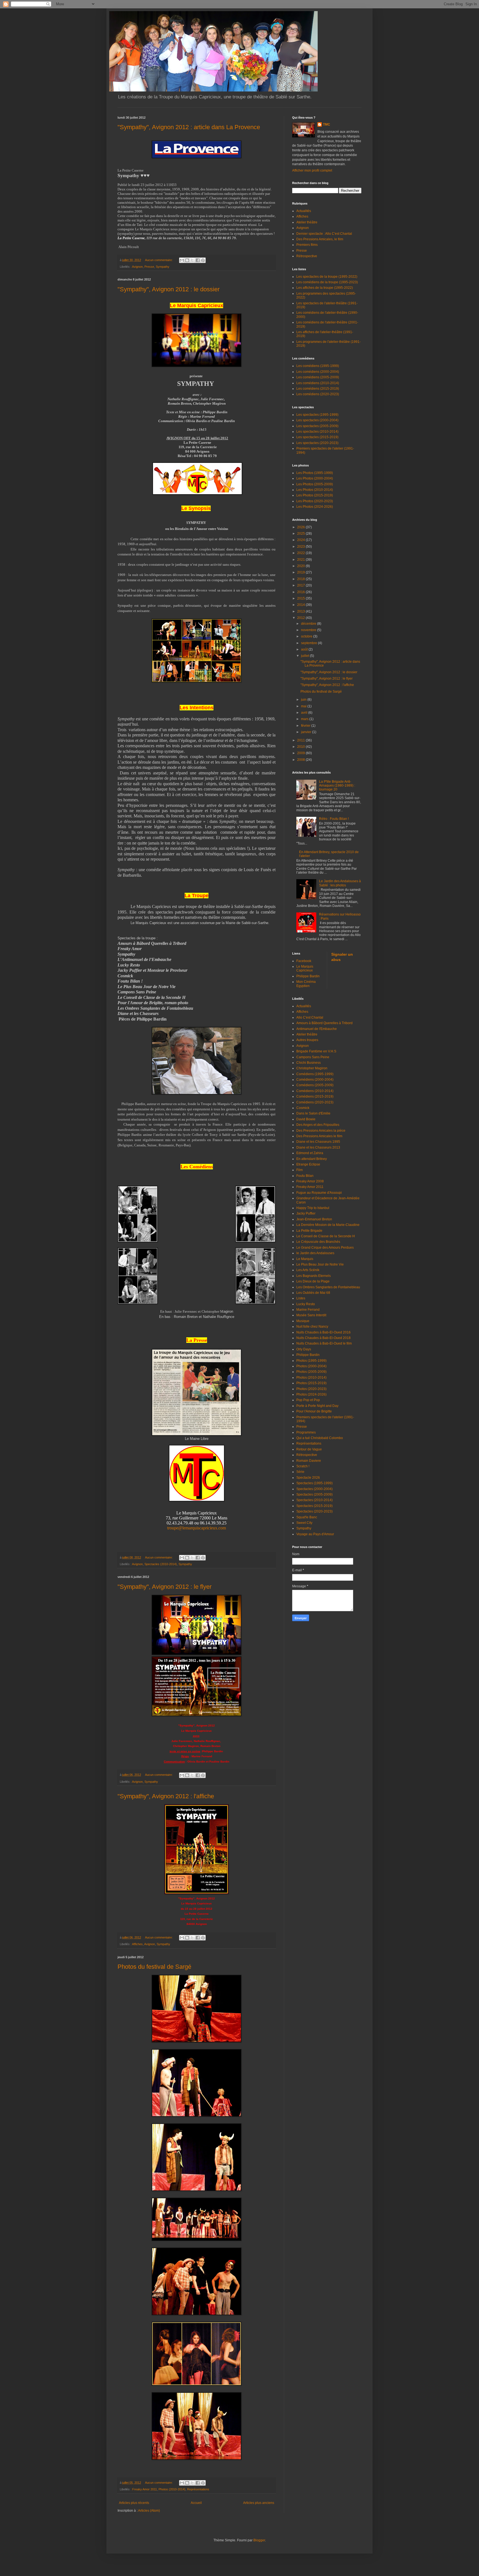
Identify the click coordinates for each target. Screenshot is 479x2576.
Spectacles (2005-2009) (314, 1494)
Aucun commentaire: (159, 260)
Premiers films (307, 245)
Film (300, 1170)
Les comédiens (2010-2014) (318, 383)
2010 (301, 747)
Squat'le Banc (307, 1517)
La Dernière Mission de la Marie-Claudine (328, 1225)
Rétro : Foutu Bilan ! (334, 819)
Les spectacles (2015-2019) (317, 437)
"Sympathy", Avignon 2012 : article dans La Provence (189, 127)
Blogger (259, 2540)
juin (304, 700)
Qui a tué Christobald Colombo (320, 1438)
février (306, 726)
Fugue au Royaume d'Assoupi (319, 1193)
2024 (301, 540)
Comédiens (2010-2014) (315, 1091)
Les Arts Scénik (308, 1270)
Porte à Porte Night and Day (317, 1406)
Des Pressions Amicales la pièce (321, 1131)
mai (304, 706)
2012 (301, 618)
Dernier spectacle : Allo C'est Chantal (324, 234)
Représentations (198, 2489)
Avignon (137, 267)
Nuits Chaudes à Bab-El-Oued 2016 (323, 1332)
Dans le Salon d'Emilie (313, 1113)
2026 (301, 527)
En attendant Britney (312, 1159)
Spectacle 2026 (308, 1478)
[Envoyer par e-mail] (182, 260)
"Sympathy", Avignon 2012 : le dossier (169, 289)
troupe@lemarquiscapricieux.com (197, 1528)
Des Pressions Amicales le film (319, 1136)
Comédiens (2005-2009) (315, 1085)
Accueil (196, 2503)
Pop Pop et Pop (308, 1400)
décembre (309, 624)
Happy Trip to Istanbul (313, 1208)
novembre (309, 630)
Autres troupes (307, 1040)
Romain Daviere (309, 1461)
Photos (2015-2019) (311, 1383)
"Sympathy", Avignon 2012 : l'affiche (166, 1796)
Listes (301, 1298)
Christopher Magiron (312, 1068)
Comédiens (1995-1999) (315, 1074)
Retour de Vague (309, 1449)
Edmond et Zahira (310, 1153)
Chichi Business (309, 1063)
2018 (301, 579)
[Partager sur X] (192, 260)
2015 (301, 598)
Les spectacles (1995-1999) (317, 415)
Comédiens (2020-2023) (315, 1102)
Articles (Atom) (149, 2511)
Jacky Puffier (306, 1213)
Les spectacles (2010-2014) (317, 432)
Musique (303, 1321)
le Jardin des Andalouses (315, 1253)
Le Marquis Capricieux (305, 968)
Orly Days (304, 1349)
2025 (301, 534)
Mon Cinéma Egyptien (306, 984)
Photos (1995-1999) (311, 1361)
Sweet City (304, 1523)
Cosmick (303, 1108)
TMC (327, 124)
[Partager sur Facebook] (198, 260)
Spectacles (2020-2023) (314, 1511)
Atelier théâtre (307, 222)
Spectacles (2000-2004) (314, 1489)
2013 (301, 611)
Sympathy (163, 267)
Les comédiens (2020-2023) (318, 394)
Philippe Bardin (308, 976)
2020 (301, 566)
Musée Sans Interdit (311, 1315)
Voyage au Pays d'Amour (315, 1534)
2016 (301, 592)
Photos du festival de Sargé (154, 1967)
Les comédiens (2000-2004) (318, 372)
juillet (305, 656)
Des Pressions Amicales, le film (320, 239)
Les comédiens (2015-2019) (318, 389)
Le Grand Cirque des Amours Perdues (325, 1248)
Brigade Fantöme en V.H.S (316, 1051)
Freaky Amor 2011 (145, 2489)
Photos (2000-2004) (311, 1366)
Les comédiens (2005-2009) (318, 377)
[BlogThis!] (187, 260)
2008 (301, 760)
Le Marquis (305, 1259)
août (305, 649)
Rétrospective (307, 256)
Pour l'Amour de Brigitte (314, 1411)
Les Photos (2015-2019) (315, 495)
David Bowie (306, 1119)
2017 (301, 585)
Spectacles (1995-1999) (314, 1483)
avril (305, 713)
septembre (309, 643)
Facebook (304, 961)
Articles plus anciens (259, 2503)
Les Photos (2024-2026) (315, 507)
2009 (301, 753)
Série (300, 1472)
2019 (301, 572)
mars (305, 719)
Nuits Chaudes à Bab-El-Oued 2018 (323, 1338)
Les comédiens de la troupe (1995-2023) (327, 282)
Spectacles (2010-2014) (161, 1564)
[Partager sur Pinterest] (203, 260)
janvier (307, 732)
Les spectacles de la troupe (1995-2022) (327, 277)
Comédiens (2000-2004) (315, 1080)
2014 (301, 605)
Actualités (304, 211)
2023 (301, 547)
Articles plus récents (134, 2503)
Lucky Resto (306, 1304)
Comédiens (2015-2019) (315, 1096)
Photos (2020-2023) (311, 1389)
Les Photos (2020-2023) (315, 501)
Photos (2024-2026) (311, 1394)
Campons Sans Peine (313, 1057)
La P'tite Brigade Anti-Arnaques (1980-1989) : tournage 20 (337, 786)
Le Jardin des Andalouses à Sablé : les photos (340, 883)
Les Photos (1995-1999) (315, 473)
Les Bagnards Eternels (314, 1276)
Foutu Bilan (305, 1176)
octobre (307, 636)
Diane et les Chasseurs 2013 (318, 1147)
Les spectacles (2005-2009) (317, 426)
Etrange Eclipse (308, 1164)
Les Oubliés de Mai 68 (313, 1293)
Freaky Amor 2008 (310, 1181)
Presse (149, 267)
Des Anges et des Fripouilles (318, 1125)
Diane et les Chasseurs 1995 (318, 1142)
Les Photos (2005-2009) (315, 484)
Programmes (306, 1432)
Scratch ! (303, 1466)
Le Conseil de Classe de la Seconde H (326, 1236)
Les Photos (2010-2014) (315, 490)
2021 (301, 560)
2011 (301, 740)
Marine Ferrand (308, 1310)
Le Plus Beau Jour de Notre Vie (320, 1264)
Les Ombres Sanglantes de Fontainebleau (328, 1287)
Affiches (137, 1944)
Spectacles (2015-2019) (314, 1506)
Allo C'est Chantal (310, 1017)
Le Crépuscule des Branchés (318, 1242)
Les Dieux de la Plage (313, 1281)
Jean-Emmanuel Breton (314, 1219)
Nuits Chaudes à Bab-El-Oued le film (324, 1343)
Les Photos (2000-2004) (315, 478)
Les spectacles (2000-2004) (317, 420)
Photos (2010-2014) (172, 2489)
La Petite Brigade (309, 1231)
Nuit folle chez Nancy (312, 1327)
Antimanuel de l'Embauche (317, 1029)
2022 (301, 553)
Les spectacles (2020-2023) (317, 443)
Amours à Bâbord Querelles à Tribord (324, 1023)
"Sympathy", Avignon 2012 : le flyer (165, 1587)
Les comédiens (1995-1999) (318, 366)
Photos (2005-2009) (311, 1372)
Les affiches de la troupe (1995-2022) (325, 288)
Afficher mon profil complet (312, 170)
